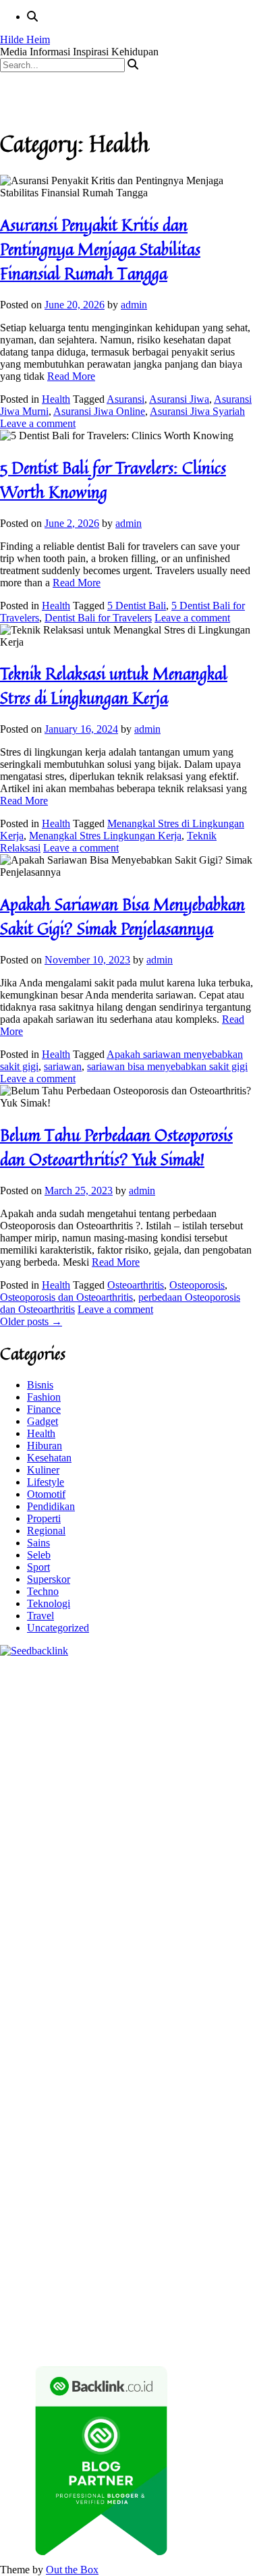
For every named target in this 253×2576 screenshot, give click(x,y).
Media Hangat (157, 2342)
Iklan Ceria (24, 1771)
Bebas (58, 2244)
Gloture (90, 1892)
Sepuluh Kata (123, 2317)
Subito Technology (147, 1698)
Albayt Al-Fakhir (36, 1746)
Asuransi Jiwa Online (99, 411)
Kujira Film (219, 1916)
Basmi (123, 2232)
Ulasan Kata (51, 2281)
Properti (44, 1518)
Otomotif (46, 1494)
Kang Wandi (92, 2135)
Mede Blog (226, 1929)
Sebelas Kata (156, 2184)
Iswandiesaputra (210, 2111)
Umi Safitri (216, 2196)
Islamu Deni (187, 1771)
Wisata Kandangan (134, 2147)
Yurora (197, 1783)
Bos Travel (66, 2087)
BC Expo (213, 1953)
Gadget (43, 1421)
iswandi (157, 2111)
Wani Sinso (104, 1807)
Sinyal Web (65, 2172)
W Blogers (73, 1771)
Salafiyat (217, 1759)
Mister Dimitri (104, 1868)
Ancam (223, 2220)
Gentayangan (109, 2281)
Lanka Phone (87, 1686)
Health (56, 399)
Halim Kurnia (160, 2196)
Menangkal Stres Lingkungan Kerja (105, 836)
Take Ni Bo (25, 1722)
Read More (71, 376)
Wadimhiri (22, 1734)
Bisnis (40, 1385)
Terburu (195, 2244)
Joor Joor (98, 1953)
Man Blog (165, 2099)
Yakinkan (20, 2305)
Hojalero (119, 1856)
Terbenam (21, 2244)
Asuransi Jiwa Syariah (197, 411)
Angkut (16, 2232)
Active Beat (89, 2026)
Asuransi (125, 399)
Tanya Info (101, 2342)
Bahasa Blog (93, 2329)
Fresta (13, 1807)
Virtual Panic (28, 1844)
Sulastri (135, 1844)
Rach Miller (189, 1880)
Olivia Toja (97, 1783)
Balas (151, 2232)
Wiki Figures (218, 1698)
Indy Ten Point (79, 1989)
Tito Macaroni (46, 2074)
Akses (218, 2257)
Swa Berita (47, 1783)
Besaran (63, 2293)
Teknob (161, 2087)
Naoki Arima (182, 2050)
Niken (202, 2099)
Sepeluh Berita (207, 2329)
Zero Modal (214, 1710)
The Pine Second (117, 1904)
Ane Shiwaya (119, 1929)
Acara (236, 2208)
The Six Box (141, 1989)
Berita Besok (179, 2172)
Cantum (17, 2257)
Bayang (182, 2232)
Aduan (81, 2257)
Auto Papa (97, 1746)
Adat (50, 2220)
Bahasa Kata (217, 2342)
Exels (12, 1892)
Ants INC (67, 1734)
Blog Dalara (26, 1759)
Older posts (31, 1321)
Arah (73, 2232)
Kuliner (43, 1470)
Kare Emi (67, 1929)
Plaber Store (160, 1710)
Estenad (55, 1831)
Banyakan (22, 2293)
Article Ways (28, 1965)
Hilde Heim (25, 39)
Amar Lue (22, 1929)
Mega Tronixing (190, 1904)
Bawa (234, 2232)
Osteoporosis (197, 1285)
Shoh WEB (178, 1844)
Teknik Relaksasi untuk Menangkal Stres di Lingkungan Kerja (114, 685)
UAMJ (157, 2014)
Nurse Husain (87, 1844)
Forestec (42, 2050)
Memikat (153, 2293)
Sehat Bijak (122, 2208)
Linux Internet (76, 2062)
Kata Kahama (166, 1759)
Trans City (202, 2087)
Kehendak (126, 2305)
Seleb (39, 1555)
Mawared (51, 1977)
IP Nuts (77, 2001)
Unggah (171, 2269)
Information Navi (116, 2074)
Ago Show (218, 1868)
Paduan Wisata (31, 2196)
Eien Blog (231, 1856)
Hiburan (45, 1446)
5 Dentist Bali (137, 606)
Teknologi (49, 1603)
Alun (96, 2220)
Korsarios (94, 1977)
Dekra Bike (83, 1965)
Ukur (11, 2281)
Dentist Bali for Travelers (98, 618)
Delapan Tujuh (176, 1674)
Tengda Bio (80, 1916)
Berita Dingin (184, 2317)
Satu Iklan (104, 2184)
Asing (47, 2232)
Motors (15, 1674)
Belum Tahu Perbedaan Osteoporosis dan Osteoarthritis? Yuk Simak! (116, 1147)
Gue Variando (51, 2014)
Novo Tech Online (58, 1856)
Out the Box (72, 2570)
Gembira (193, 2293)
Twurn (69, 1759)
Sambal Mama (59, 1819)
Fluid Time (86, 1941)
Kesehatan (49, 1458)
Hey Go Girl (184, 1686)
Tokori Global (147, 2026)
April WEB (52, 1807)
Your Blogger (51, 2184)
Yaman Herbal (31, 2026)
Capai (139, 2269)
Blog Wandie (205, 2147)
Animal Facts (111, 2014)
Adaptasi (19, 2220)
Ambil (144, 2220)
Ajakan (113, 2257)
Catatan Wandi (31, 2135)
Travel (40, 1616)
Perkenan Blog (32, 2329)
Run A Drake (88, 2038)
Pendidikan (51, 1506)
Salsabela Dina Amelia (48, 2159)
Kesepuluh (173, 2305)
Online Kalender (145, 1965)
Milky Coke (179, 2001)
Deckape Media (213, 2026)
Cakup (51, 2257)
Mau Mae (41, 2099)
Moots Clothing (218, 1831)
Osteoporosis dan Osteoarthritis (66, 1297)
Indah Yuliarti (29, 2208)
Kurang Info (125, 2159)
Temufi (176, 1916)
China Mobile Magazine (109, 1880)
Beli (210, 2232)
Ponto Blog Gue (155, 1953)
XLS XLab (199, 2014)
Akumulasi (182, 2220)
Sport (38, 1567)
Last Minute (143, 1977)
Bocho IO (199, 2038)
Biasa (130, 2244)
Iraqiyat (128, 1941)
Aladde (146, 1807)
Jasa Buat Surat (149, 1831)
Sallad (13, 1868)
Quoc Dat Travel (208, 1734)
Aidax (195, 1819)
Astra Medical (200, 1989)
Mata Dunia (117, 2087)
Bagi (96, 2232)
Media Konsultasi (37, 2342)
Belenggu (95, 2244)
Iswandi (99, 2123)
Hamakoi (94, 1831)
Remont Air (127, 2050)
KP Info (163, 1819)
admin (134, 305)
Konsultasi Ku (60, 2317)
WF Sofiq (50, 1868)
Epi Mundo (110, 1759)
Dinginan (190, 2281)
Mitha (93, 1795)
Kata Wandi (224, 2123)
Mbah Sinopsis (140, 1795)
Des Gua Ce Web (146, 2062)
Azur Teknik (115, 1674)
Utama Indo (118, 1819)
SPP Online (134, 1892)
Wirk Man (119, 2099)
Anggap (17, 2269)
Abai (73, 2220)
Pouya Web (175, 1929)
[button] (126, 92)
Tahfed (80, 2099)
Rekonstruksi (164, 1868)
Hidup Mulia (27, 1880)
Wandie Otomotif (159, 2135)
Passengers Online (130, 1734)
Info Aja (78, 2208)
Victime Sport (29, 2001)
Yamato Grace (128, 1771)
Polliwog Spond (69, 1698)
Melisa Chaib (152, 1783)
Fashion (44, 1397)
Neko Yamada (30, 1710)
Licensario (22, 1989)
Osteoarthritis (136, 1285)
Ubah (203, 2269)
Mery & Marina (174, 1856)
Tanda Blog (148, 2329)
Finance (44, 1409)
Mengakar (181, 2257)
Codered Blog (30, 1941)
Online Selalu (215, 2184)
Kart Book (49, 1892)
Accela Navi (79, 1722)
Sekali (88, 2305)
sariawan (63, 1066)
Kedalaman (107, 2293)
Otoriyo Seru (123, 2001)
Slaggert (181, 1807)
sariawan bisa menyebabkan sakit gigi (167, 1066)
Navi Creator (59, 2111)
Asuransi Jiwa (179, 399)
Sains (38, 1543)
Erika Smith (52, 1904)
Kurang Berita (185, 2159)
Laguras (234, 1880)
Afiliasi (206, 2208)
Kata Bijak (55, 1795)
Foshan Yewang (97, 1710)
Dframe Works (139, 1722)
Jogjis (186, 1795)
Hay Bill (81, 2050)
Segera (58, 2305)
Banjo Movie (147, 2038)
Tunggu (234, 2269)
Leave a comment (38, 423)
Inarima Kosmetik (209, 1977)
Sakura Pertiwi (97, 2196)
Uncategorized (58, 1628)
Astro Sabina (208, 1746)
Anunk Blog (59, 1674)
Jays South (224, 1795)
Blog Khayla (64, 2147)
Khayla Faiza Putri (40, 2123)
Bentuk (160, 2244)
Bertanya (169, 2208)
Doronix (136, 1686)
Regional (46, 1531)
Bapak (153, 2281)
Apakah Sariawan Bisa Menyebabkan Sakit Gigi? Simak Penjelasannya (122, 916)
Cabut (227, 2244)
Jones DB (176, 2074)
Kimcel (40, 1686)
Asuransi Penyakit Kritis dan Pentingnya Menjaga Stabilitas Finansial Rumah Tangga (100, 249)
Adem (144, 2257)
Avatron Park (150, 1746)
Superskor (49, 1579)
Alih (119, 2220)
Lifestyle (46, 1482)
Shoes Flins (215, 1941)
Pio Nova (167, 1941)
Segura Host (26, 1916)
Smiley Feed (188, 1892)
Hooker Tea (133, 1916)
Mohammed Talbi (38, 1953)
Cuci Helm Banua (157, 2123)
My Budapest (29, 2038)
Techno (43, 1591)
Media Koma (120, 2172)
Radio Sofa (114, 2111)
